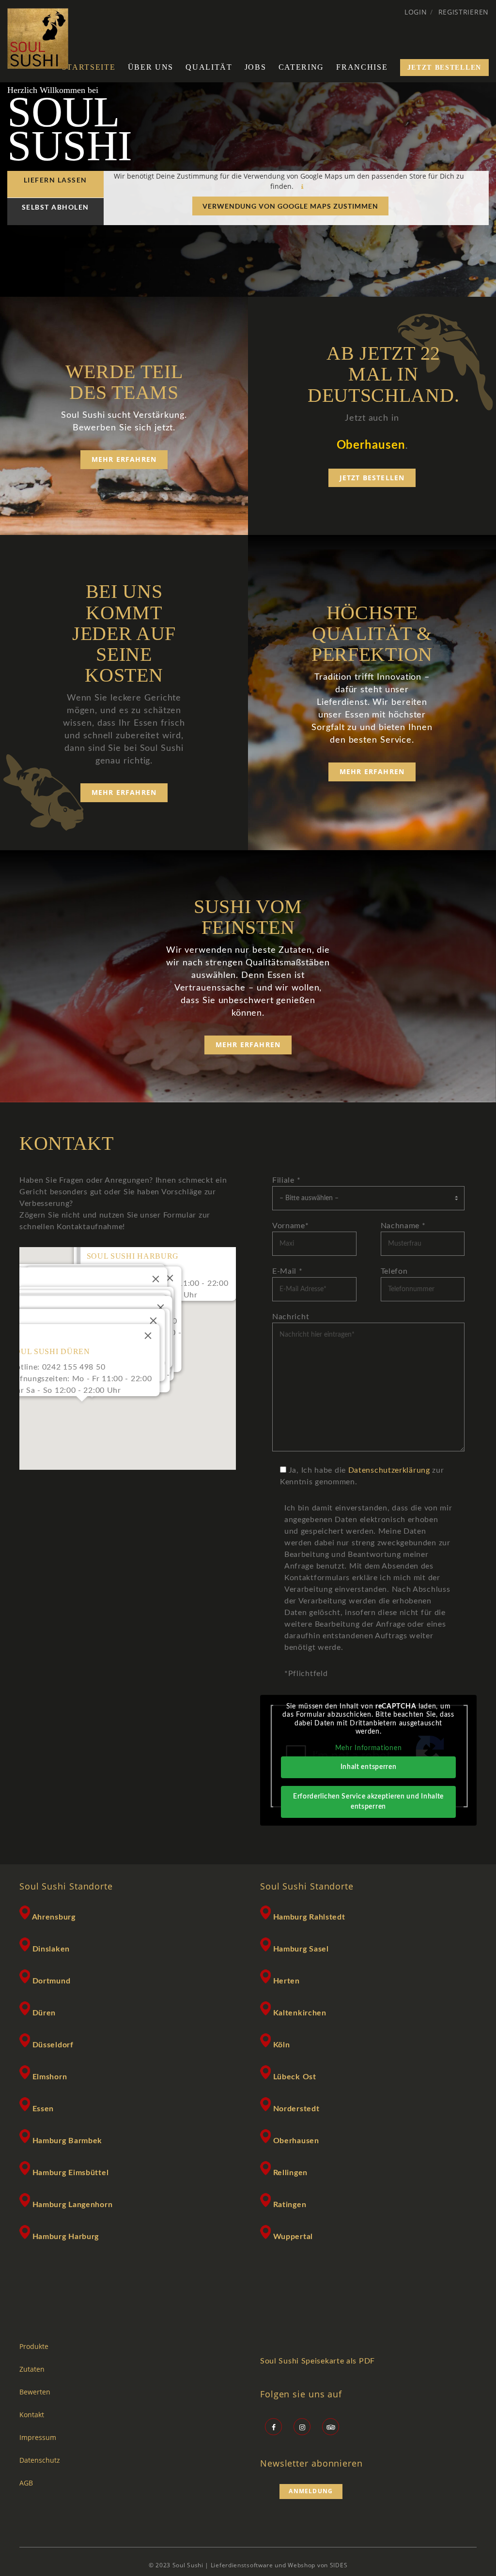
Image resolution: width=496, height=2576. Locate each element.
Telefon (394, 1271)
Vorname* (291, 1226)
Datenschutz (40, 2460)
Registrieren (464, 12)
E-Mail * (287, 1271)
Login (416, 12)
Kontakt (32, 2415)
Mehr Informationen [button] (369, 1748)
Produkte (34, 2347)
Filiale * (286, 1180)
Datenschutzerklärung (389, 1470)
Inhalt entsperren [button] (369, 1767)
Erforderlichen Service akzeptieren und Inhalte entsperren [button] (368, 1802)
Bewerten (35, 2392)
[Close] (170, 1278)
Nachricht (291, 1317)
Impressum (38, 2438)
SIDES (339, 2565)
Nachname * (403, 1226)
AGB (26, 2483)
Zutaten (32, 2369)
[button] (82, 1407)
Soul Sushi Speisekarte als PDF (318, 2361)
